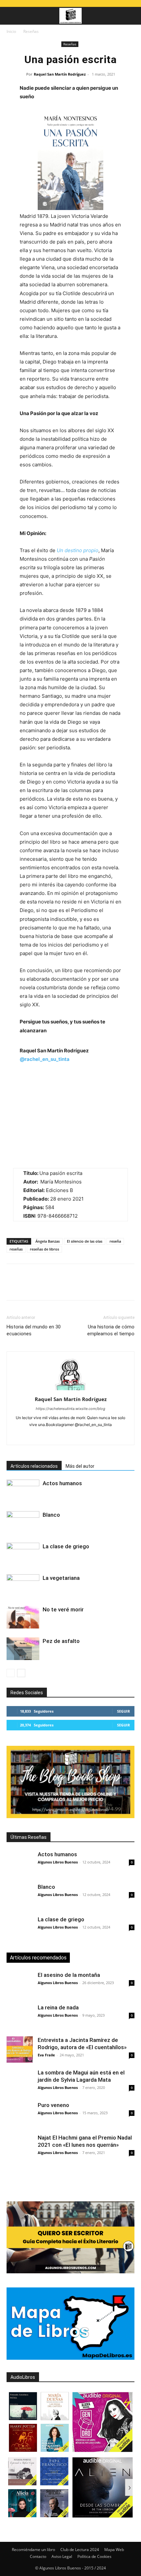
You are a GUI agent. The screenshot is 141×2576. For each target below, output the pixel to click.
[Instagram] (57, 1436)
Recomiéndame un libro (33, 2550)
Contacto (38, 2556)
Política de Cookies (94, 2556)
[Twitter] (28, 1287)
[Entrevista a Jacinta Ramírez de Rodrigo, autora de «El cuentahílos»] (20, 2049)
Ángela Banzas (48, 1241)
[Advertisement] (74, 2179)
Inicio (11, 31)
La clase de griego (66, 1546)
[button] (11, 16)
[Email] (89, 1287)
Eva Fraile (46, 2055)
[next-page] (21, 1673)
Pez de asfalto (61, 1641)
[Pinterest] (43, 1287)
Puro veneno (53, 2105)
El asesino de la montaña (69, 1975)
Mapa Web (114, 2550)
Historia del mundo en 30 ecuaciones (34, 1330)
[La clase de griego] (23, 1554)
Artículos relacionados (34, 1466)
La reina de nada (58, 2007)
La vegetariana (61, 1578)
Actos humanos (62, 1483)
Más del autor (80, 1466)
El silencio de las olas (85, 1241)
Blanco (51, 1515)
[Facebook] (13, 1287)
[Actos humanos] (23, 1491)
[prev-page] (11, 1673)
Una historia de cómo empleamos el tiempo (111, 1330)
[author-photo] (70, 1390)
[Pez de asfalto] (23, 1649)
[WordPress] (84, 1436)
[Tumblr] (104, 1287)
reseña (115, 1241)
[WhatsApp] (58, 1287)
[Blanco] (23, 1522)
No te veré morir (63, 1609)
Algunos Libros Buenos (58, 1862)
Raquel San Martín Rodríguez (60, 74)
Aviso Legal (62, 2556)
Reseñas (31, 31)
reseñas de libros (44, 1249)
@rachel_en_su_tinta (45, 1059)
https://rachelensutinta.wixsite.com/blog (70, 1409)
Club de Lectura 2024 (80, 2550)
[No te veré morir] (23, 1617)
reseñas (16, 1249)
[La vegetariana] (23, 1586)
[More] (119, 1287)
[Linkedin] (73, 1287)
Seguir (123, 1711)
